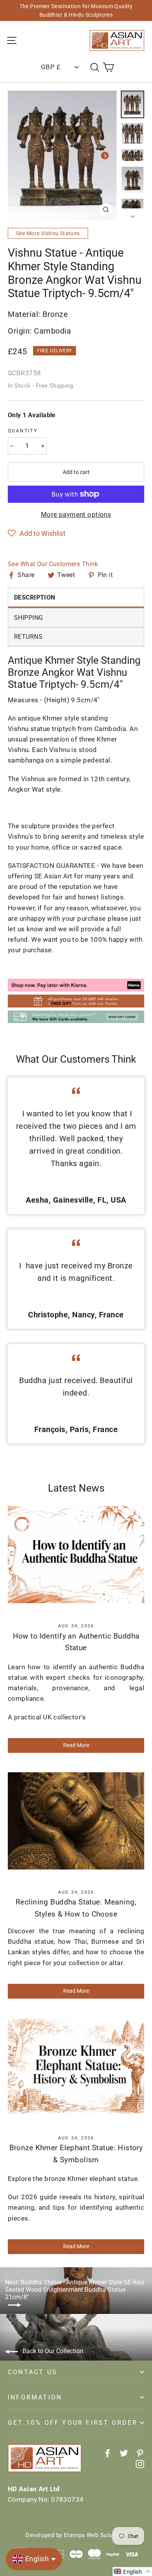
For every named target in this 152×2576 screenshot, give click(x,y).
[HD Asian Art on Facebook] (108, 2453)
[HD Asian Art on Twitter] (124, 2453)
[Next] (105, 156)
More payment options (76, 514)
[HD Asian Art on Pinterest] (140, 2453)
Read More (76, 1745)
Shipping (28, 618)
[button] (37, 533)
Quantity (23, 431)
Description (35, 597)
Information (35, 2397)
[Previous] (19, 156)
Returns (28, 637)
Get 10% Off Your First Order (73, 2423)
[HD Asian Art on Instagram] (140, 2463)
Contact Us (33, 2372)
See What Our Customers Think (53, 564)
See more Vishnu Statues (48, 233)
